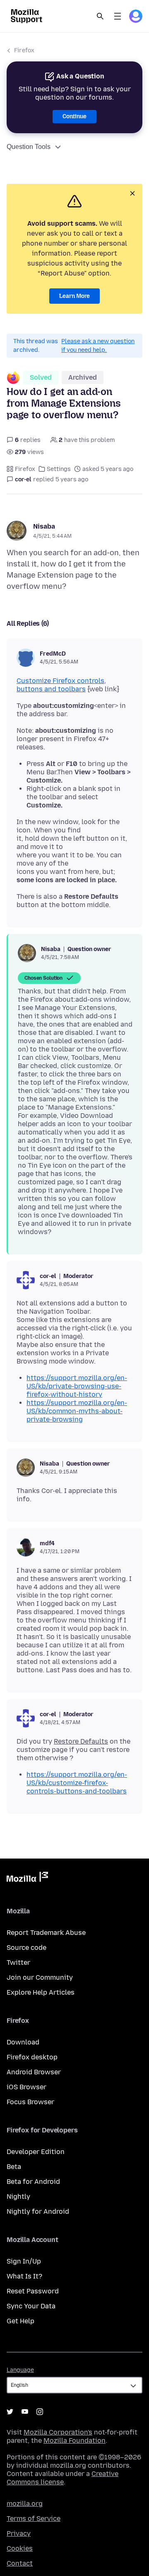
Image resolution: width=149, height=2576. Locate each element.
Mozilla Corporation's (58, 2432)
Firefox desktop (32, 2057)
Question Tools (29, 147)
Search (100, 16)
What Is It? (24, 2276)
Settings (59, 469)
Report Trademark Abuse (46, 1933)
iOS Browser (26, 2087)
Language (20, 2370)
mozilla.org (25, 2504)
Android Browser (34, 2072)
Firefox (24, 50)
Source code (26, 1948)
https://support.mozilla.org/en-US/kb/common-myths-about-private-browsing (77, 1411)
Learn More (74, 296)
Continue (74, 116)
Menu (118, 16)
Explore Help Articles (41, 1992)
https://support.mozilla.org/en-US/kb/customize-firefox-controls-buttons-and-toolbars (77, 1783)
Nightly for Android (38, 2211)
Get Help (20, 2321)
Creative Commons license (62, 2478)
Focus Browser (30, 2102)
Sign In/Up (24, 2261)
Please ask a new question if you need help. (98, 346)
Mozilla (27, 1878)
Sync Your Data (31, 2306)
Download (23, 2042)
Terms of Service (34, 2519)
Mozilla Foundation (74, 2441)
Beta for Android (33, 2182)
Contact (20, 2563)
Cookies (20, 2548)
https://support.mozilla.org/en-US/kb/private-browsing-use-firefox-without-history (77, 1386)
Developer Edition (36, 2152)
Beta (14, 2167)
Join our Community (40, 1977)
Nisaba (44, 526)
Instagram (40, 2412)
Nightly (18, 2197)
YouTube (25, 2412)
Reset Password (33, 2291)
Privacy (19, 2533)
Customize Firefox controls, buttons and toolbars (61, 685)
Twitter (18, 1962)
